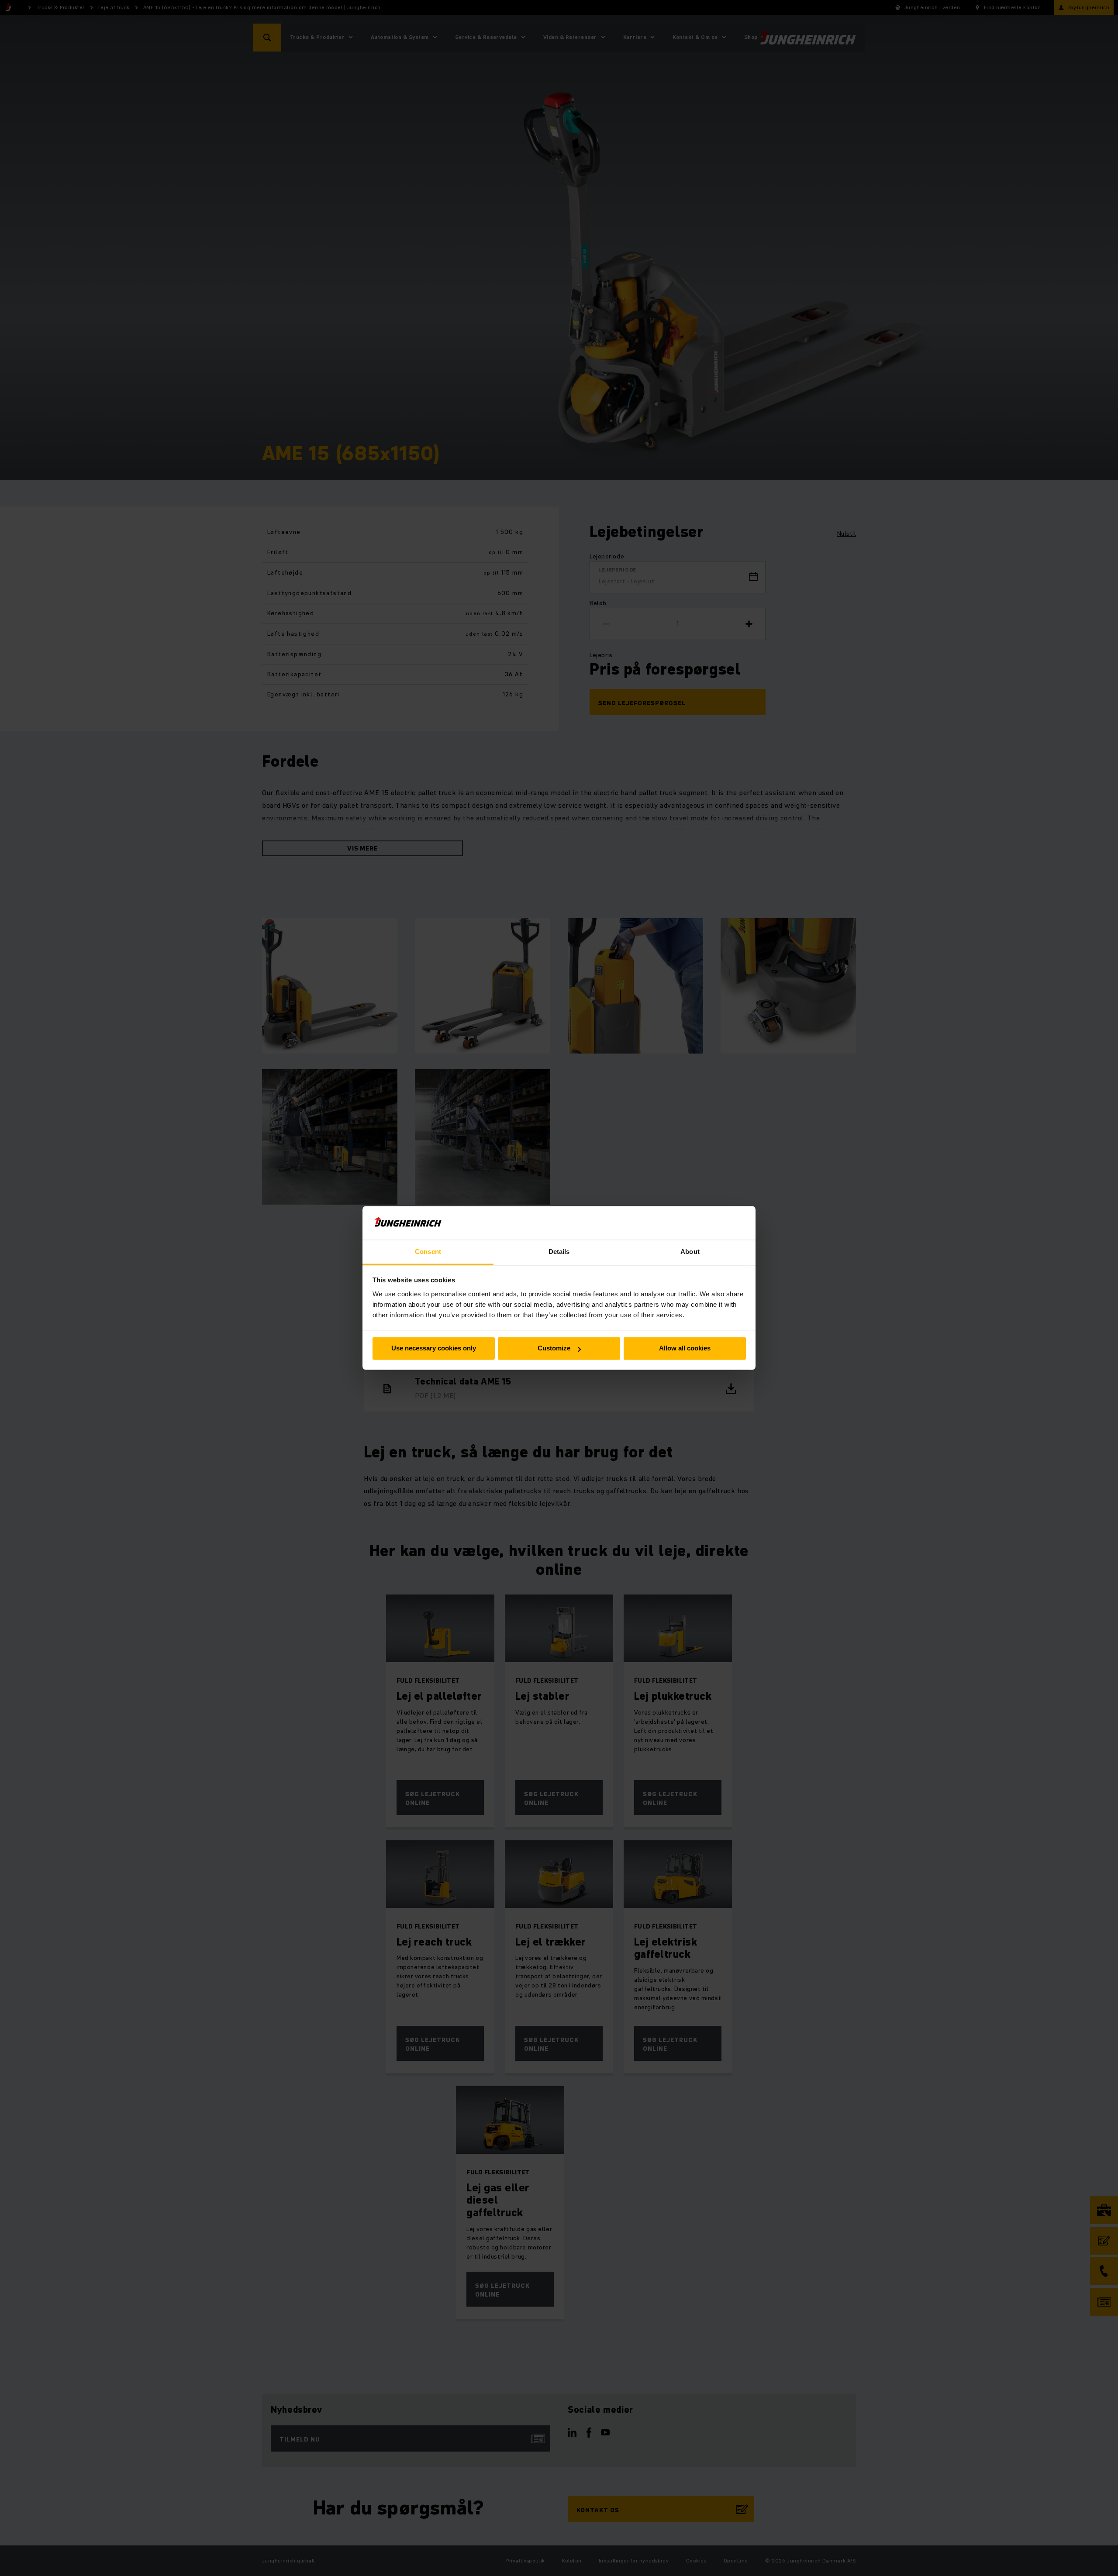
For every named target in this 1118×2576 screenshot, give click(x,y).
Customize (554, 1348)
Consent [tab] (428, 1252)
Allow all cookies (685, 1348)
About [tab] (690, 1252)
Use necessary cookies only (434, 1348)
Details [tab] (559, 1252)
